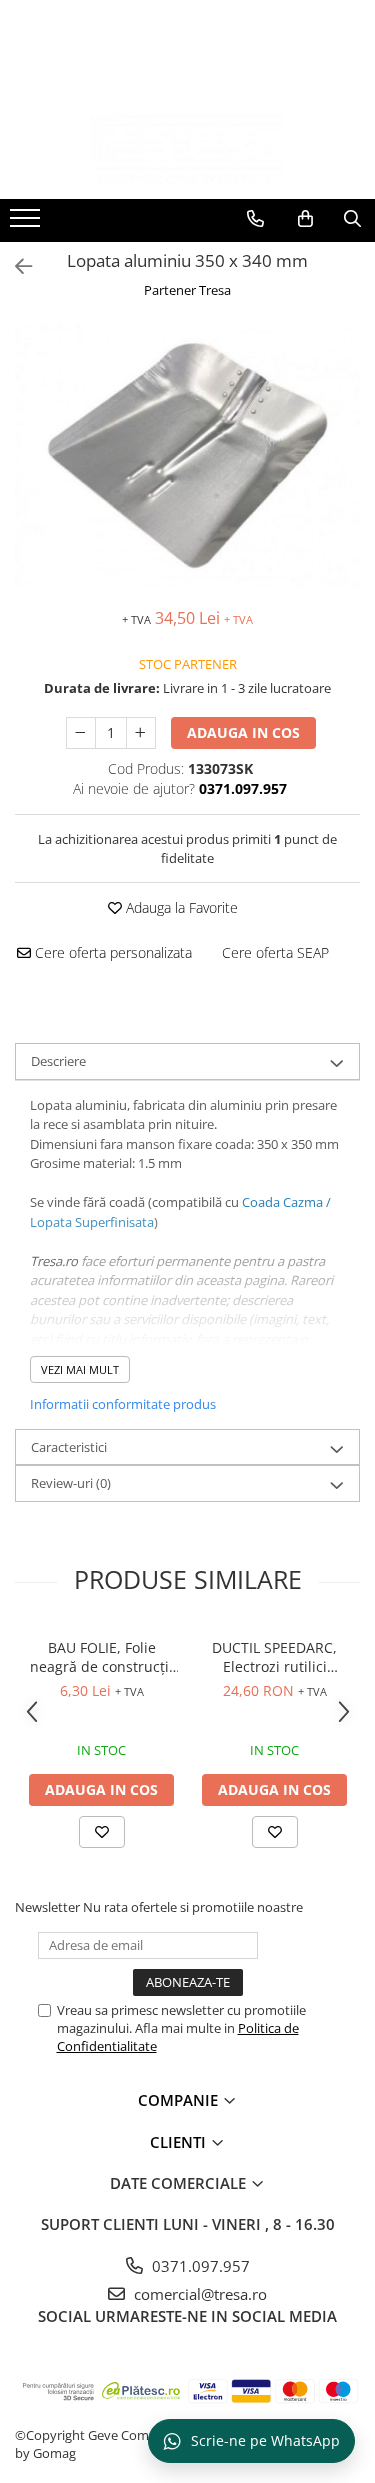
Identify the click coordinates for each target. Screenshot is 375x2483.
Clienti (180, 2142)
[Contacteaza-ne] (255, 219)
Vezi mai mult (80, 1369)
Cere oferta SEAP (275, 952)
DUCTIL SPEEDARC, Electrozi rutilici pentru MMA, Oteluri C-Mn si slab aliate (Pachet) (275, 1657)
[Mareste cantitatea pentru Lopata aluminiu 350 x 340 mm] (141, 733)
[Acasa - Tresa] (188, 149)
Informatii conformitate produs (123, 1404)
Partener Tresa (187, 290)
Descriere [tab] (58, 1061)
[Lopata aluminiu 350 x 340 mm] (187, 455)
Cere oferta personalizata (111, 952)
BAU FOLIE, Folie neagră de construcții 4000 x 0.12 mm (101, 1657)
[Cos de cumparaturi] (305, 219)
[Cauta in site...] (352, 219)
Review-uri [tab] (71, 1483)
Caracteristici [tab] (69, 1447)
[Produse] (27, 224)
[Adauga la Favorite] (102, 1832)
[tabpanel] (187, 455)
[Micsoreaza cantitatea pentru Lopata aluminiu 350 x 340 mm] (81, 733)
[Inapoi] (15, 266)
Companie (180, 2100)
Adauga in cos (243, 732)
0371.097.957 (199, 2266)
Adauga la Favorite (180, 907)
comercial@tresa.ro (198, 2294)
